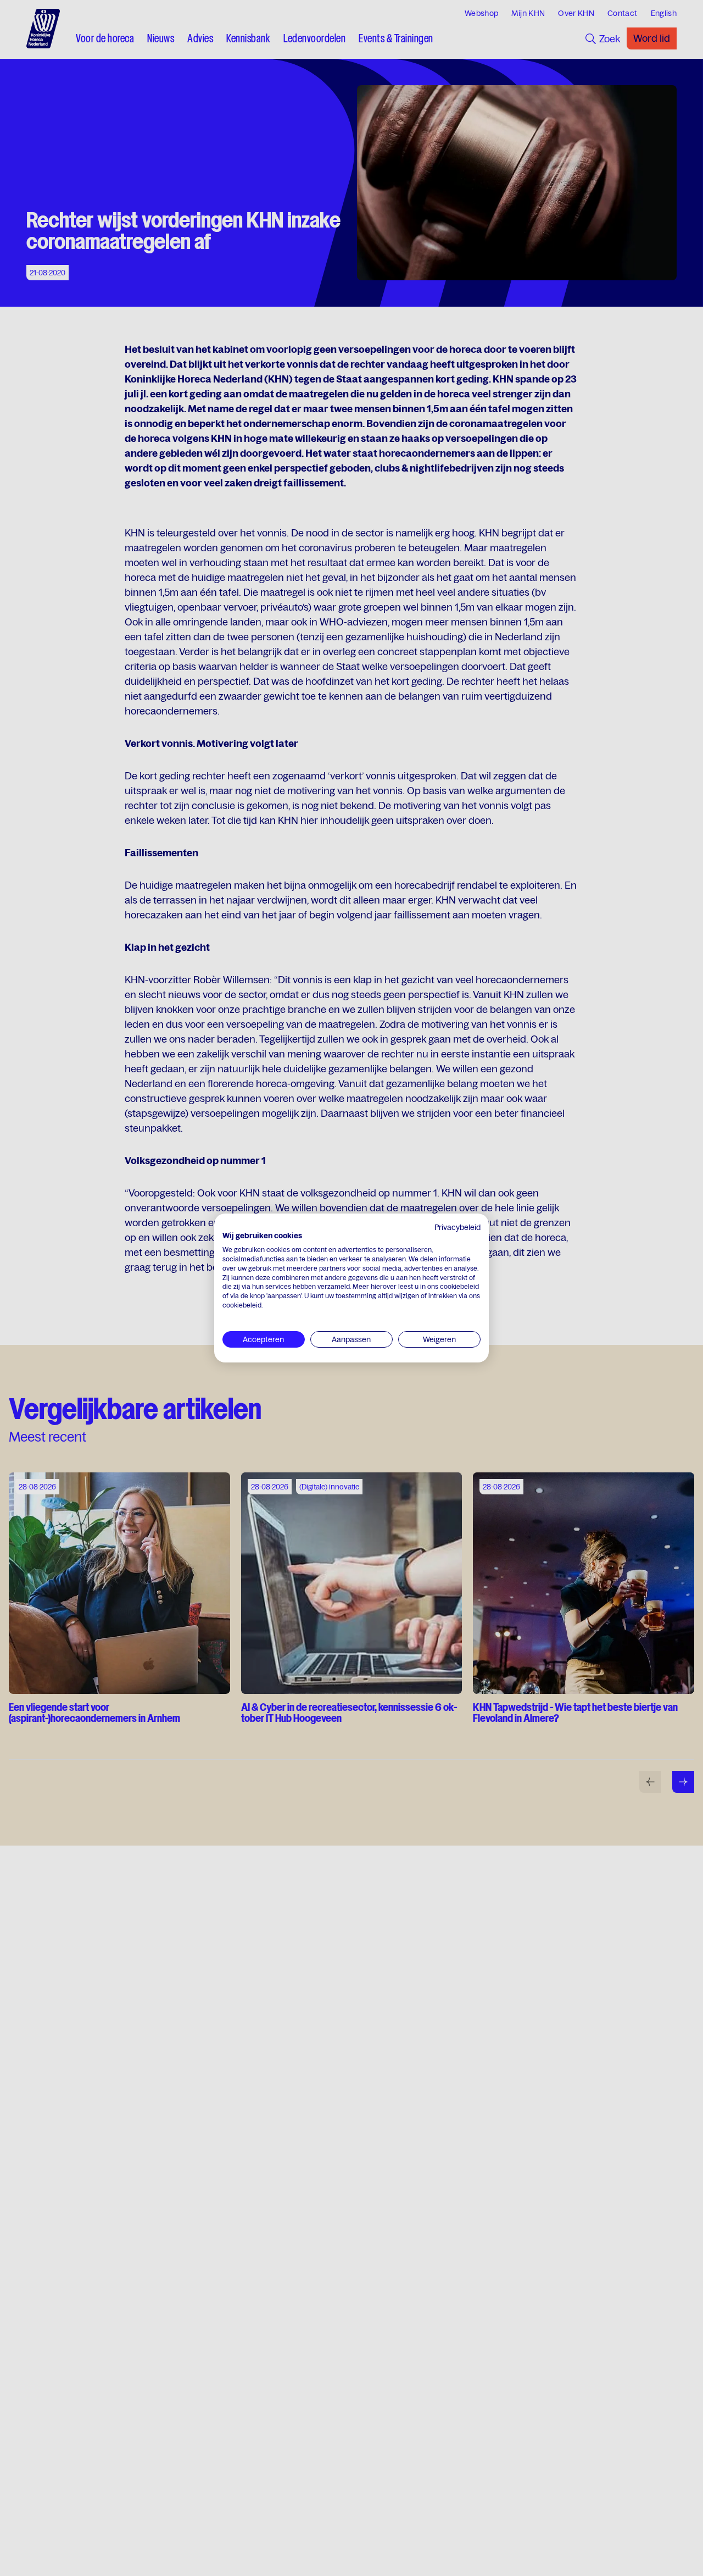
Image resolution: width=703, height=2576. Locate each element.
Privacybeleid (457, 1227)
